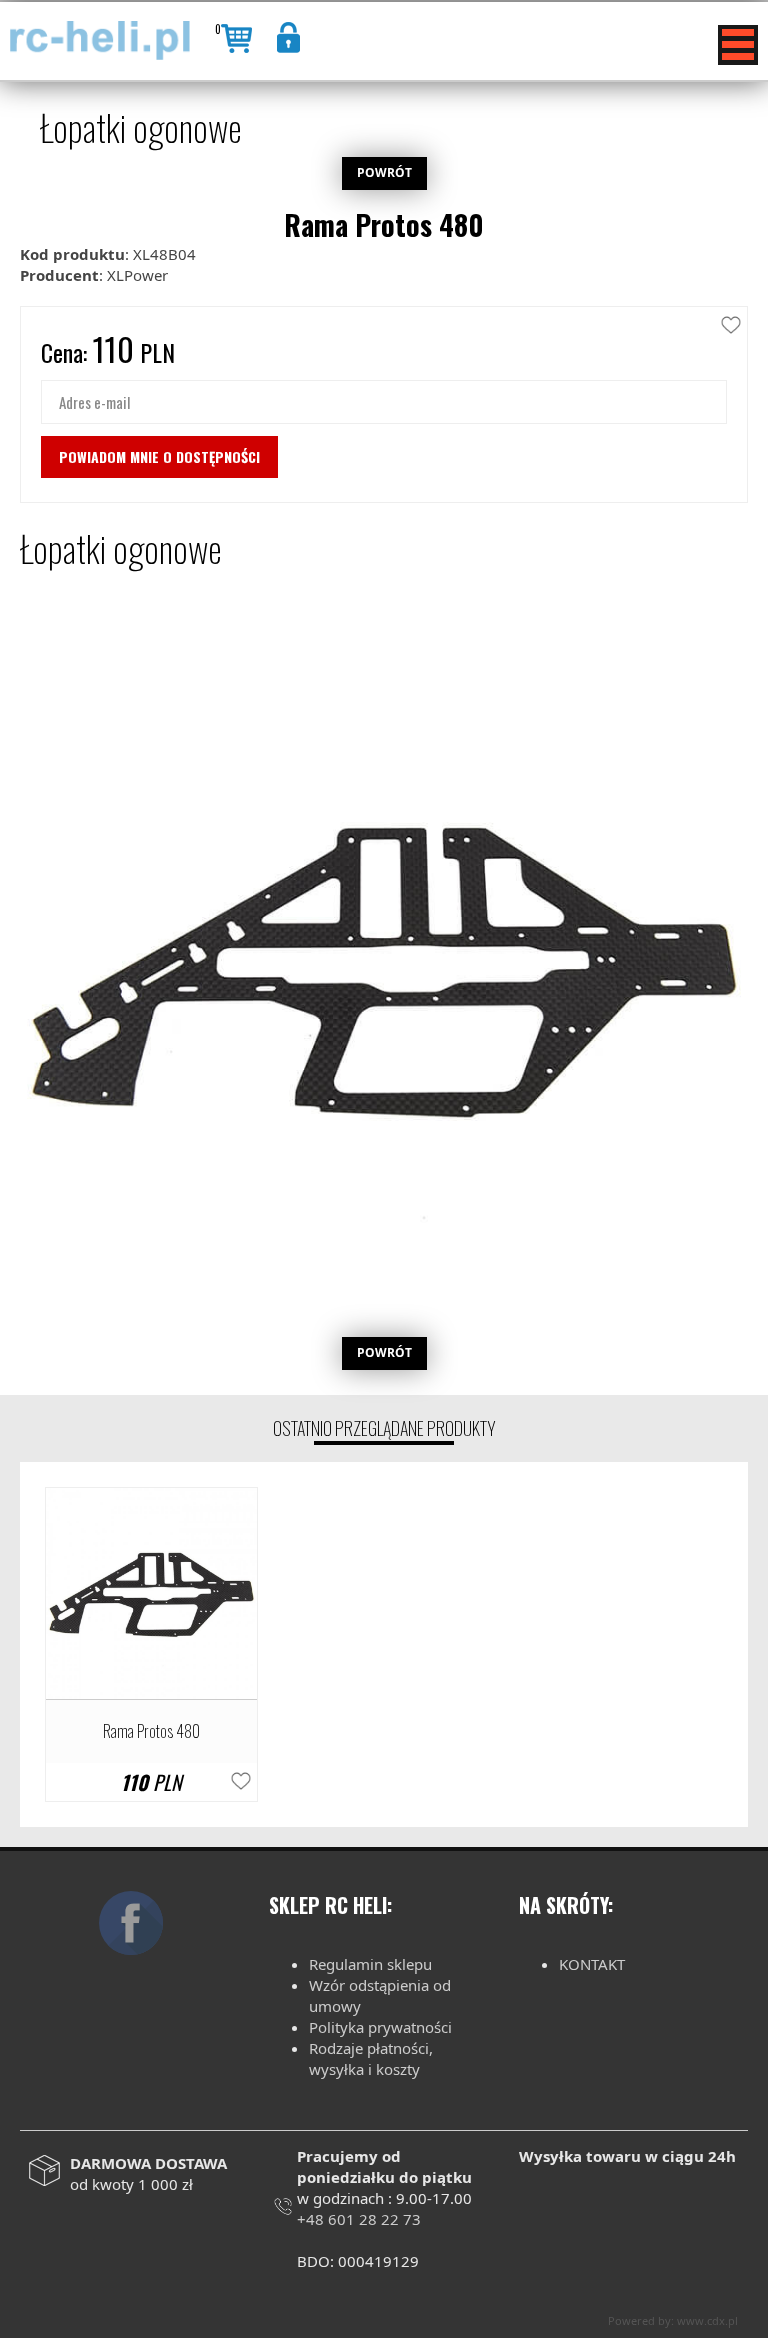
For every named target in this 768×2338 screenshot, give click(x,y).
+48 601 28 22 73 (359, 2219)
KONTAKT (592, 1964)
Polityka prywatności (380, 2027)
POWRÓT (384, 172)
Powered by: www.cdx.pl (673, 2320)
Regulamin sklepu (370, 1964)
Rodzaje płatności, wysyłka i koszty (371, 2058)
